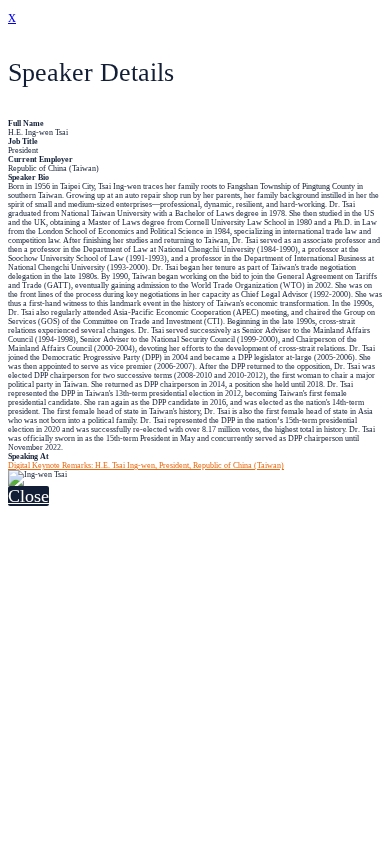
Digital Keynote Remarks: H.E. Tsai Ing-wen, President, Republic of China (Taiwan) (146, 465)
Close (28, 496)
